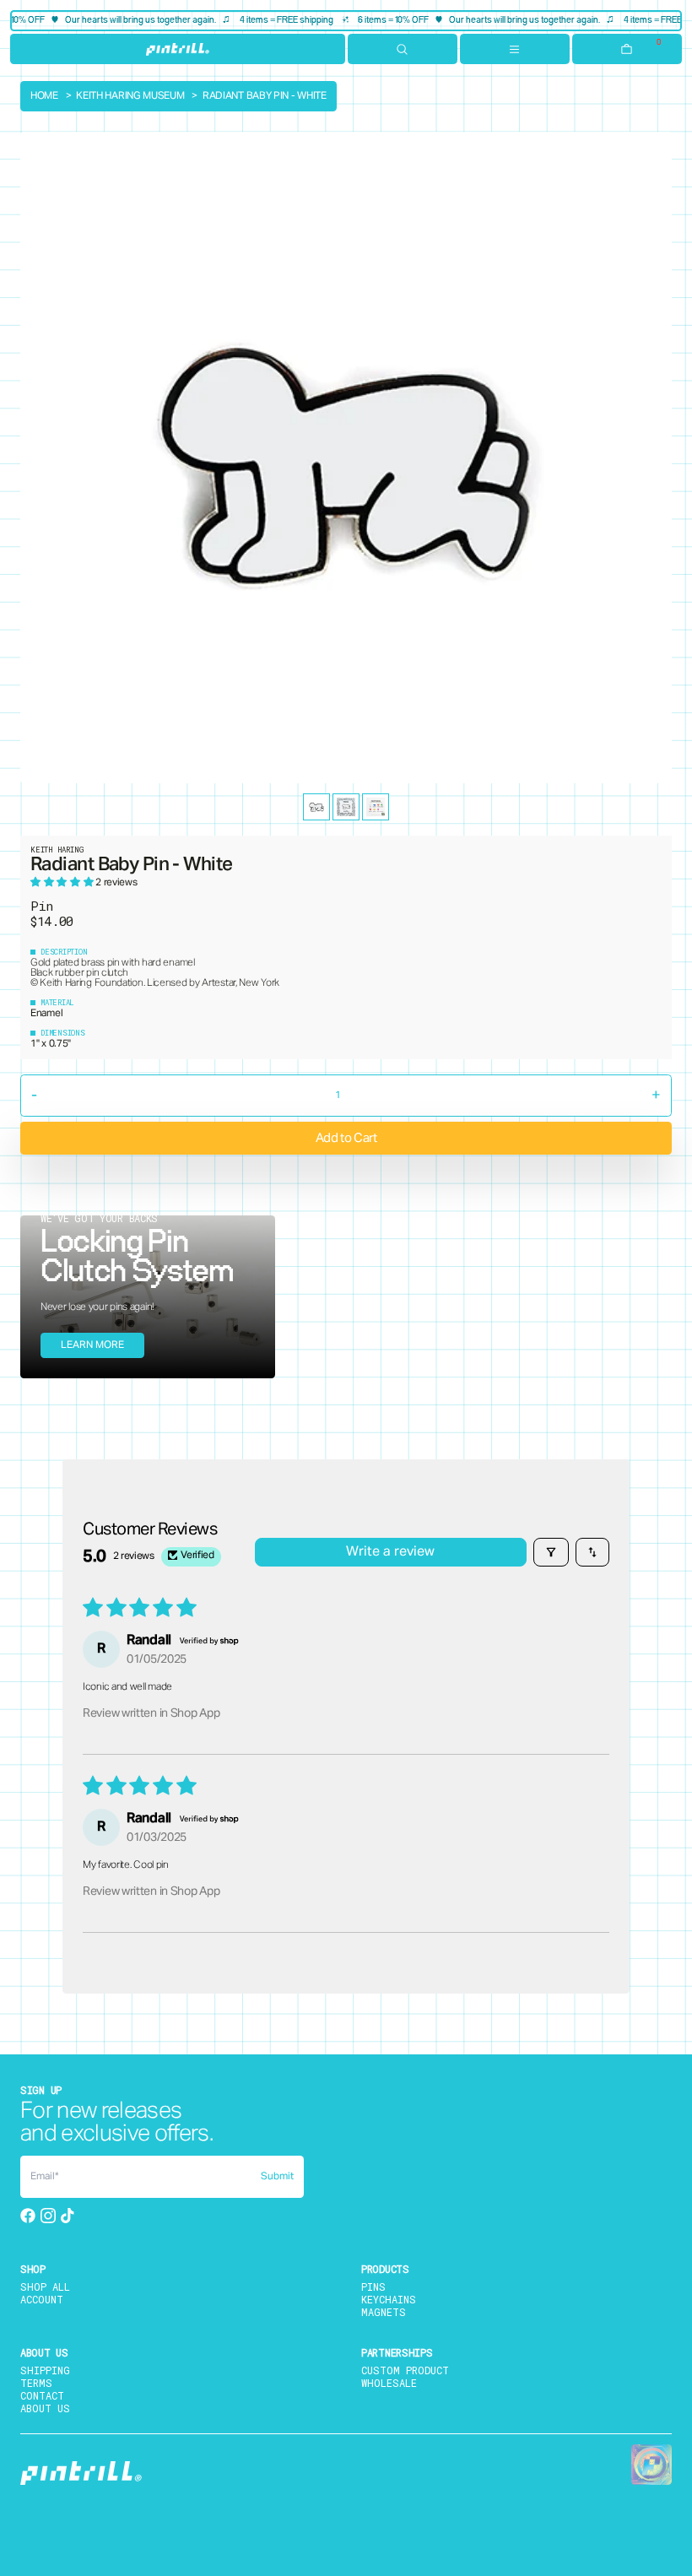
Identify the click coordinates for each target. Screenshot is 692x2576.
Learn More (92, 1345)
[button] (63, 883)
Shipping (45, 2370)
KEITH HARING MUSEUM (130, 96)
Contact (42, 2395)
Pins (373, 2286)
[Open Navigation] (515, 49)
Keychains (389, 2299)
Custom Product (405, 2370)
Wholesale (389, 2383)
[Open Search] (403, 49)
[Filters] (551, 1552)
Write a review (390, 1552)
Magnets (384, 2312)
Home (44, 96)
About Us (45, 2408)
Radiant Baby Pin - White (265, 96)
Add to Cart (346, 1138)
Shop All (45, 2286)
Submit (277, 2177)
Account (42, 2299)
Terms (36, 2383)
